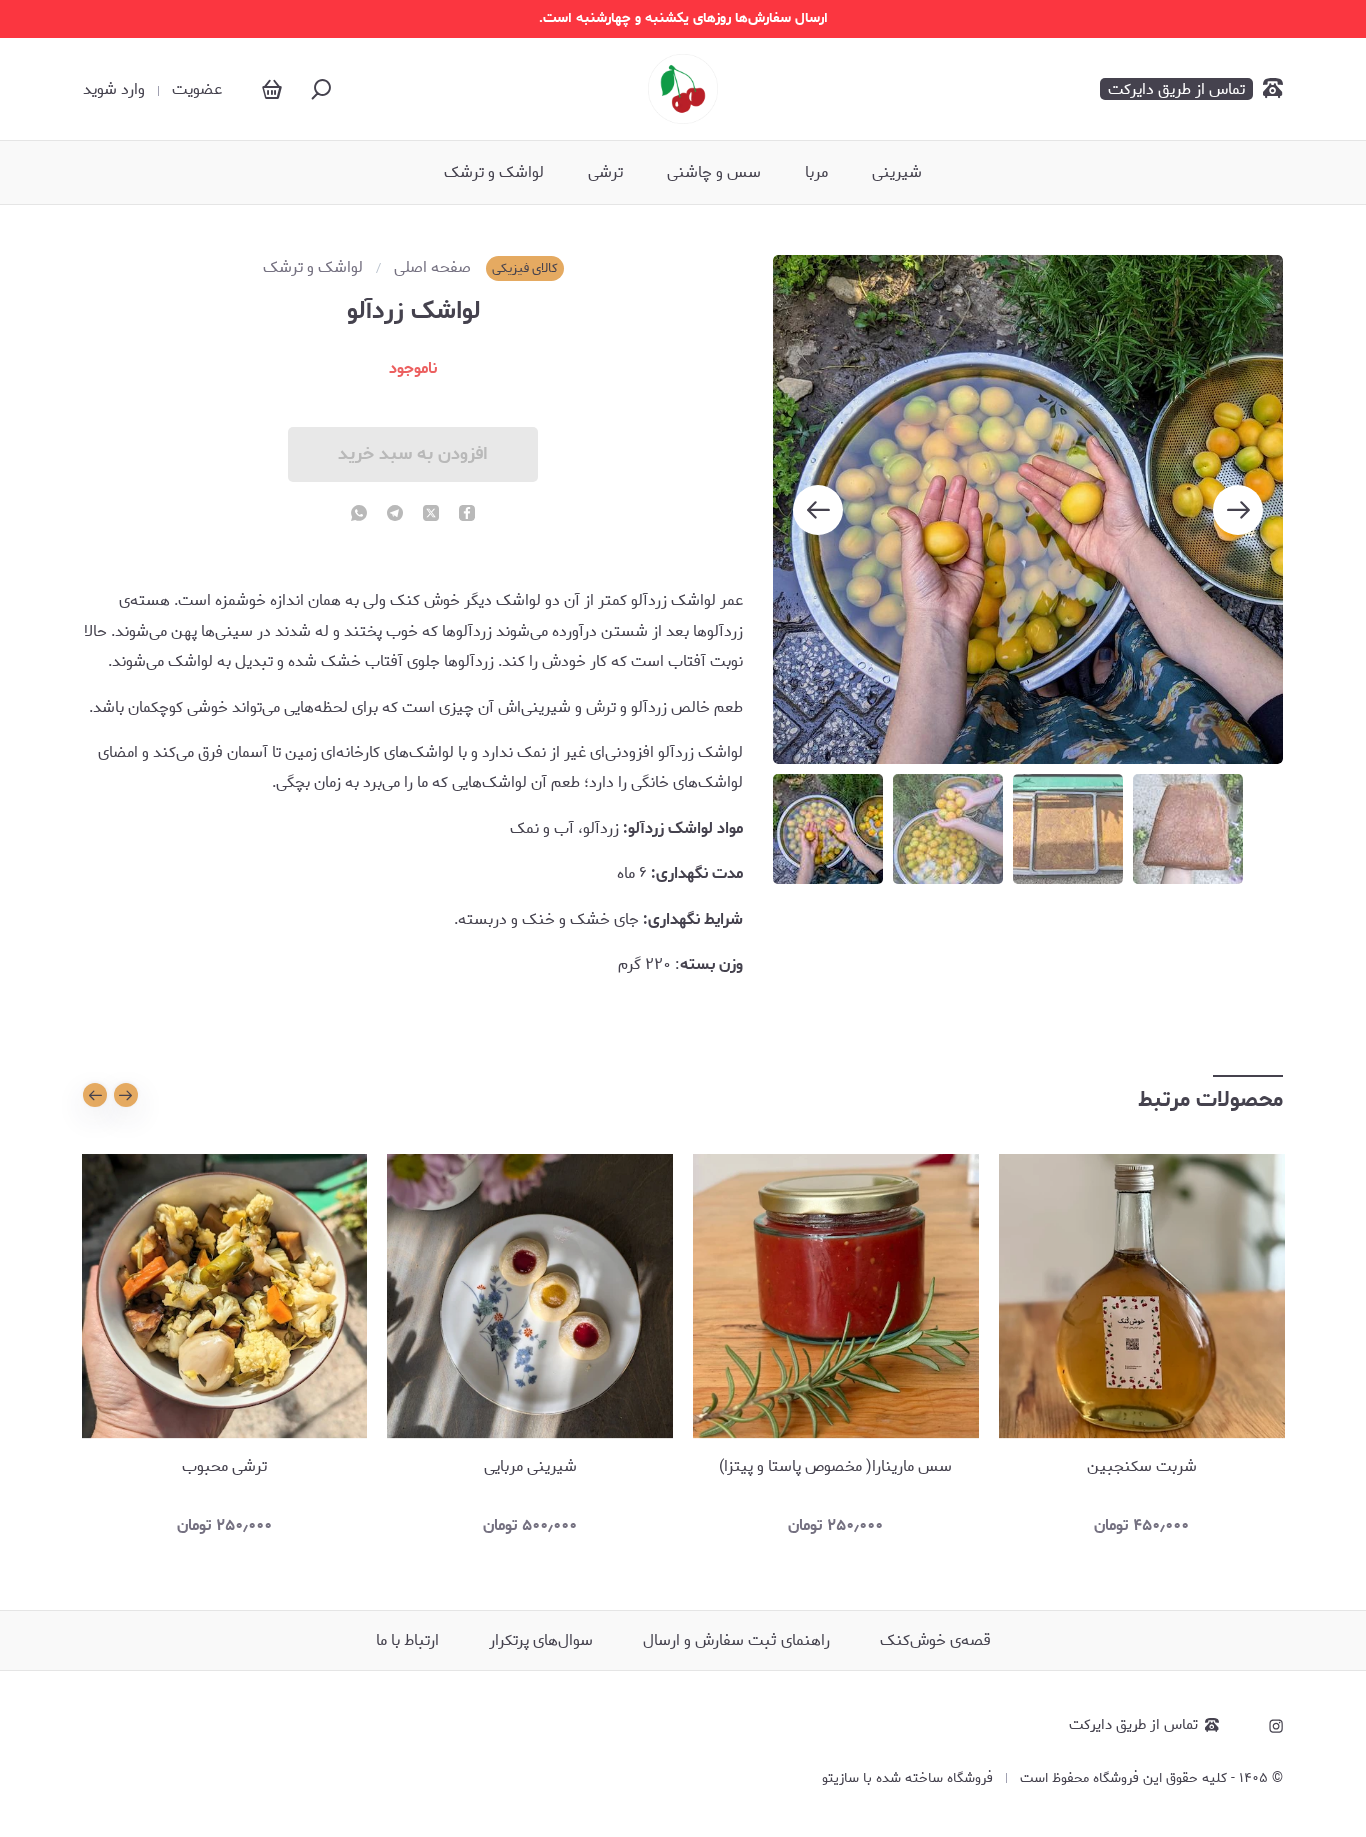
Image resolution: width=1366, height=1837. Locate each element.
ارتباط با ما (407, 1640)
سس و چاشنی (714, 173)
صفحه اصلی (432, 268)
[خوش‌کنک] (683, 89)
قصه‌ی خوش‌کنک (935, 1640)
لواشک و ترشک (494, 173)
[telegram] (395, 515)
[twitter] (431, 515)
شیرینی (897, 173)
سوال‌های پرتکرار (541, 1640)
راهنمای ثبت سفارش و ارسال (736, 1640)
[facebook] (467, 515)
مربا (816, 173)
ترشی (605, 173)
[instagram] (1276, 1726)
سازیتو (840, 1778)
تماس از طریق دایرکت (1133, 1725)
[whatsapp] (359, 515)
